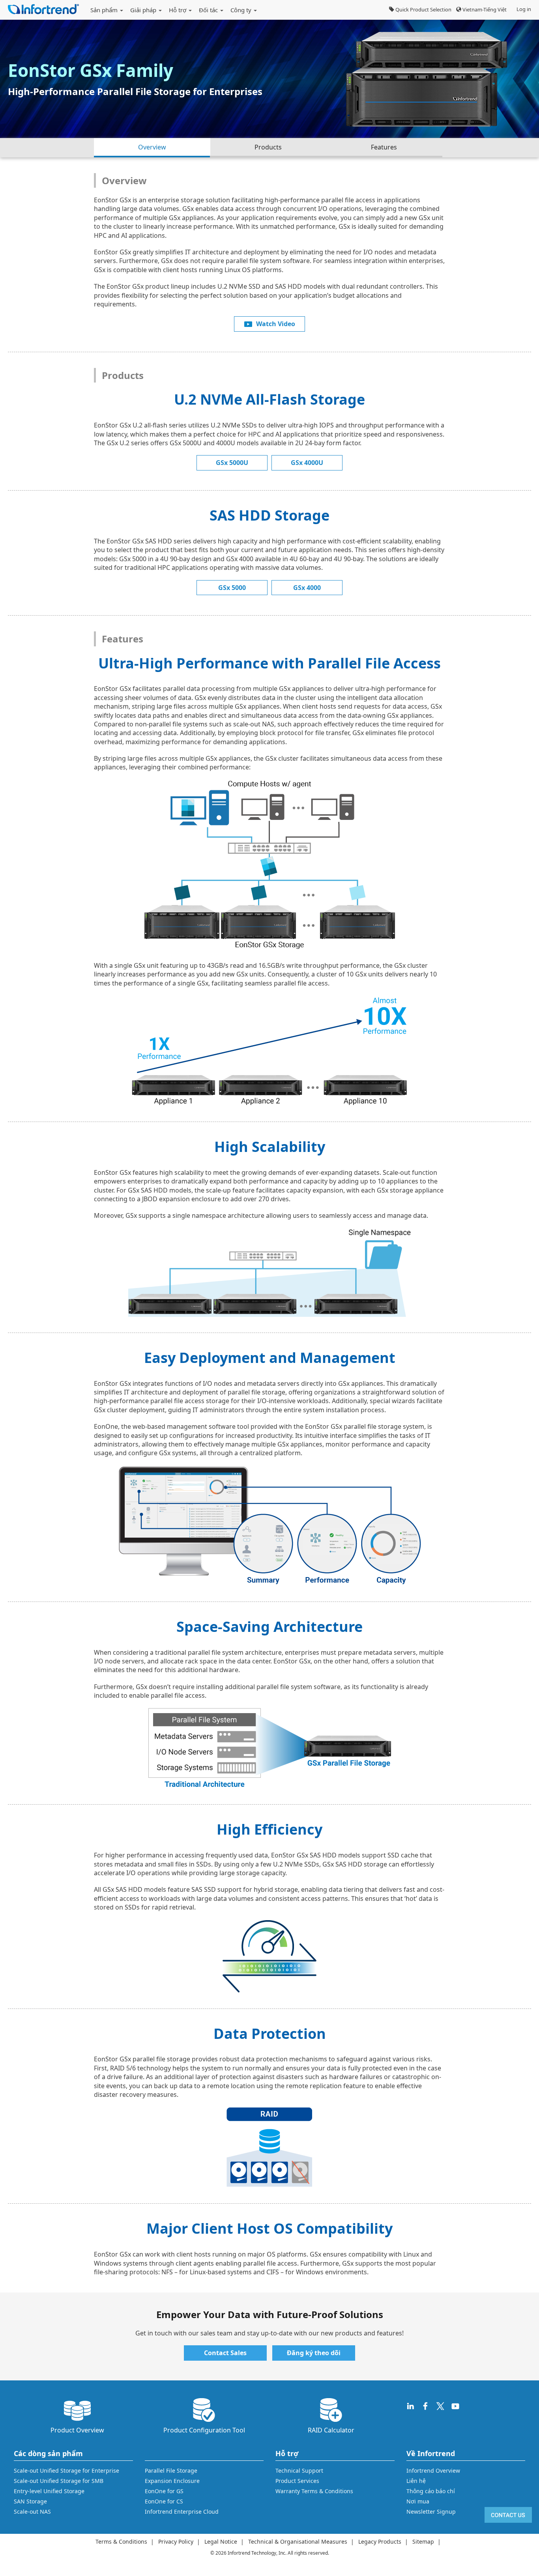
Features (384, 147)
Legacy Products (380, 2541)
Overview (152, 147)
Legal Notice (221, 2541)
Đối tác (209, 10)
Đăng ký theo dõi (314, 2353)
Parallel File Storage (171, 2471)
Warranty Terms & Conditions (314, 2491)
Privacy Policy (176, 2541)
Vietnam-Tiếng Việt (484, 9)
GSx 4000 (307, 588)
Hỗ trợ (178, 10)
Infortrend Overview (433, 2471)
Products (268, 147)
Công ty (242, 10)
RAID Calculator (331, 2430)
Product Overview (77, 2430)
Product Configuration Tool (204, 2430)
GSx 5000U (232, 463)
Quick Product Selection (423, 9)
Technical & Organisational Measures (298, 2541)
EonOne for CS (164, 2501)
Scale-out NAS (32, 2512)
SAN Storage (30, 2501)
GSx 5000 (232, 588)
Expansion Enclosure (172, 2481)
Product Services (297, 2481)
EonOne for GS (164, 2491)
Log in (524, 9)
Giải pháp (144, 10)
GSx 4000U (307, 463)
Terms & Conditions (121, 2541)
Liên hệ (416, 2481)
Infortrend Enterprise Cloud (182, 2512)
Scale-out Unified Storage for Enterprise (66, 2471)
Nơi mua (418, 2501)
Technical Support (299, 2471)
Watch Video (276, 324)
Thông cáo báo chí (431, 2491)
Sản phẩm (105, 10)
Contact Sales (225, 2353)
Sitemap (423, 2541)
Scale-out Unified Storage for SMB (59, 2481)
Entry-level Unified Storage (49, 2491)
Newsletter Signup (431, 2512)
